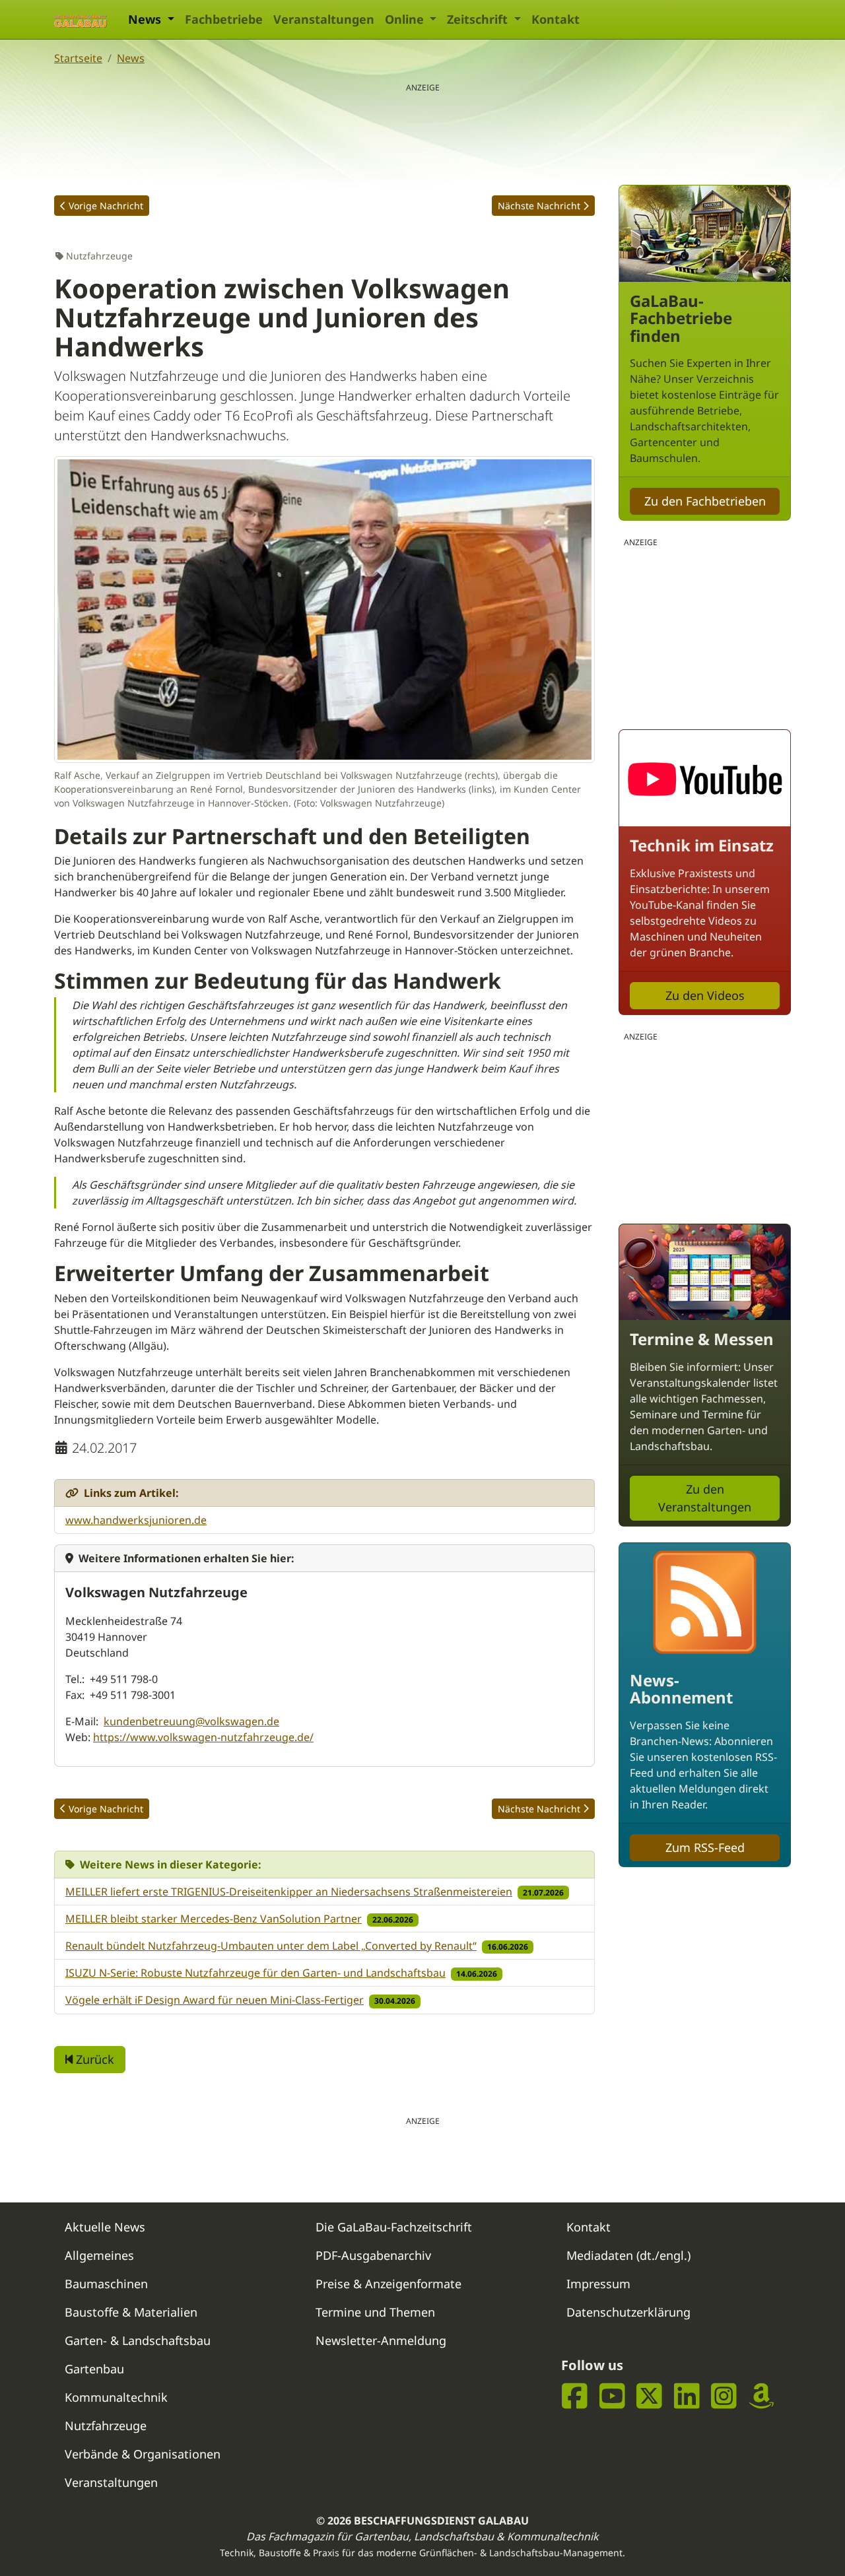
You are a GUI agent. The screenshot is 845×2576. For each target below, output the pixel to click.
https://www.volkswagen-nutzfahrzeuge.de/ (203, 1737)
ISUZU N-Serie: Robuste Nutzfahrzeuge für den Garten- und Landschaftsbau (255, 1973)
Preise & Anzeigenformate (389, 2284)
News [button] (146, 19)
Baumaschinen (106, 2284)
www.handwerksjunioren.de (136, 1520)
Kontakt (556, 19)
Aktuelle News (105, 2227)
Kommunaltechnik (116, 2397)
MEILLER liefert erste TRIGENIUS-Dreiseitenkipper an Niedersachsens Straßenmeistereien (289, 1892)
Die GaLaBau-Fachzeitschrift (394, 2227)
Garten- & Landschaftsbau (138, 2340)
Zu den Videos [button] (705, 995)
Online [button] (406, 19)
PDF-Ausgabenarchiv (373, 2255)
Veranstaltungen (324, 19)
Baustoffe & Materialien (131, 2312)
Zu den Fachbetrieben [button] (705, 501)
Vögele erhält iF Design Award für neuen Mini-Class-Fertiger (215, 2000)
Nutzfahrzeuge (106, 2426)
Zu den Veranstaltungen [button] (705, 1498)
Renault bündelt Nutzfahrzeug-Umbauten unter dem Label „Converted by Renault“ (271, 1946)
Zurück (93, 2059)
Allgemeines (99, 2255)
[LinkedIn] (687, 2396)
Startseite (78, 58)
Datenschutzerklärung (628, 2312)
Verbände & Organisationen (143, 2454)
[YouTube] (612, 2396)
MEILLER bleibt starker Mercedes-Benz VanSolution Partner (214, 1919)
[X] (649, 2396)
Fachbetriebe (224, 19)
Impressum (598, 2284)
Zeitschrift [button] (479, 19)
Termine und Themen (375, 2312)
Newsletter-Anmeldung (381, 2340)
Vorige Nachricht (106, 206)
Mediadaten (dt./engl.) (628, 2255)
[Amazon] (761, 2396)
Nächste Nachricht (539, 206)
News (131, 58)
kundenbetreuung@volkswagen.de (191, 1721)
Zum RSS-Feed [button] (705, 1847)
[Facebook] (575, 2396)
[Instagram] (724, 2396)
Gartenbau (94, 2369)
